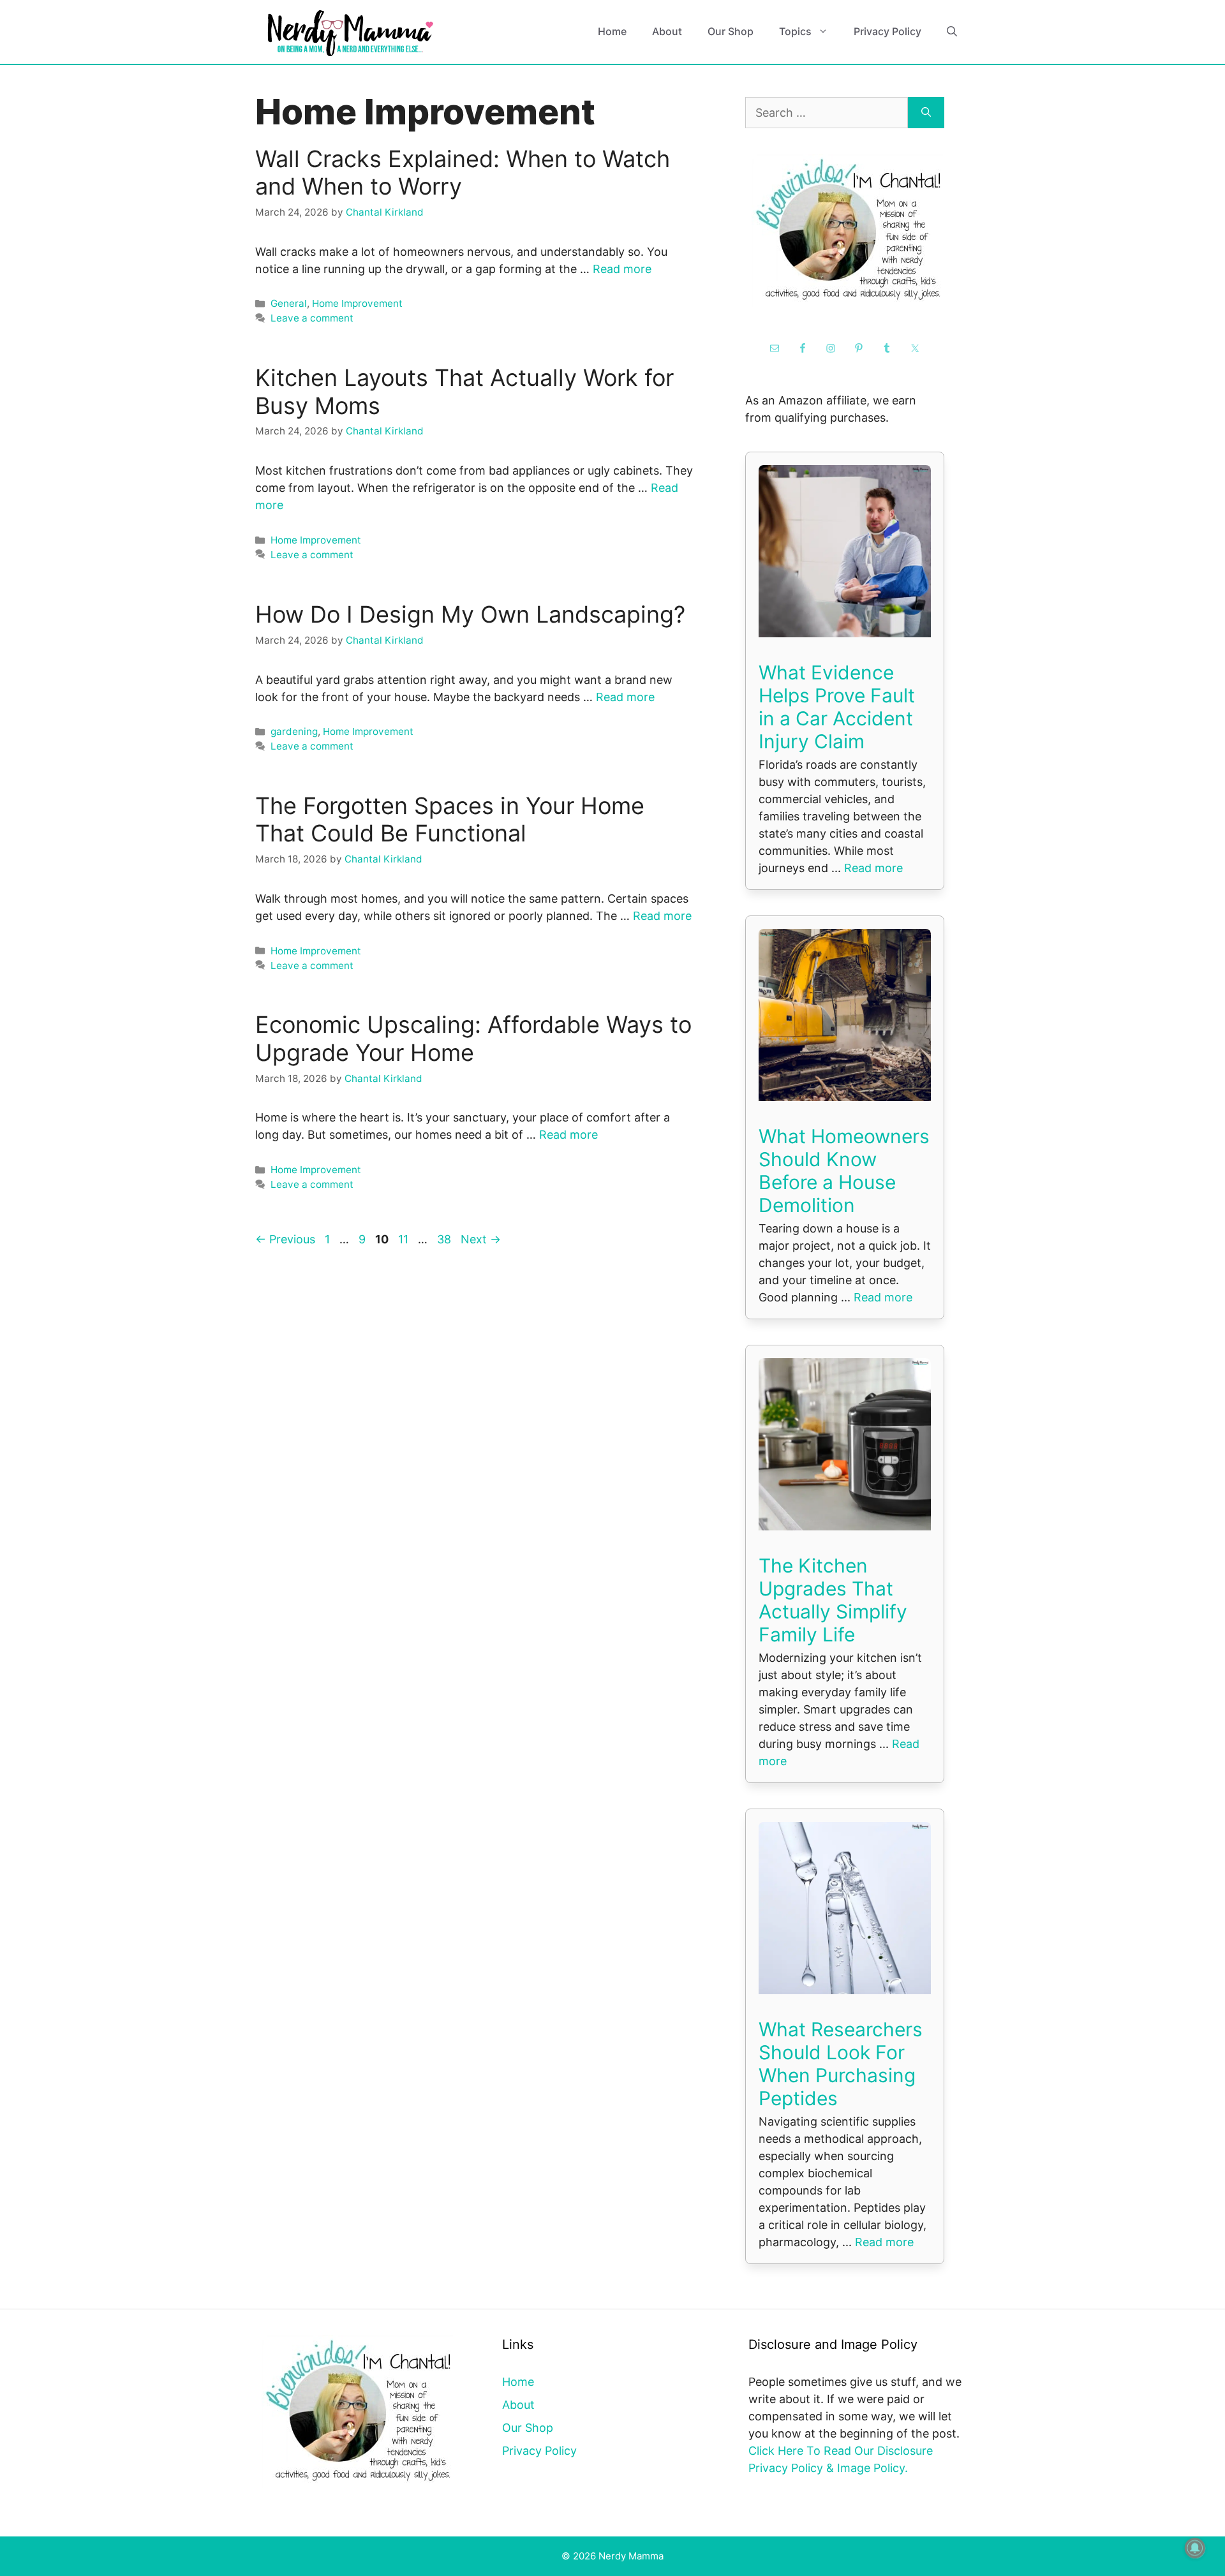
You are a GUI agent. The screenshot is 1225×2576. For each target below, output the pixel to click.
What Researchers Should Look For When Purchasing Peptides (841, 2064)
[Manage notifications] (1195, 2548)
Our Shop (731, 31)
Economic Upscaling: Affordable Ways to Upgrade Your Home (473, 1038)
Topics (795, 31)
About (667, 31)
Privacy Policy (887, 31)
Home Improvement (357, 303)
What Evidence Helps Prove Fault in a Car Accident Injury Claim (837, 707)
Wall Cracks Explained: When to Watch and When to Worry (463, 173)
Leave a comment (312, 318)
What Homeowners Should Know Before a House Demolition (844, 1171)
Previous (285, 1239)
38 (445, 1239)
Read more (622, 269)
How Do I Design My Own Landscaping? (470, 614)
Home (612, 31)
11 (405, 1239)
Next (481, 1239)
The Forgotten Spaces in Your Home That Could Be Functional (450, 819)
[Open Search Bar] (952, 32)
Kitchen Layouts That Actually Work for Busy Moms (464, 391)
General (289, 303)
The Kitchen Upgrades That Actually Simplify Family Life (833, 1600)
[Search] (926, 113)
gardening (294, 731)
